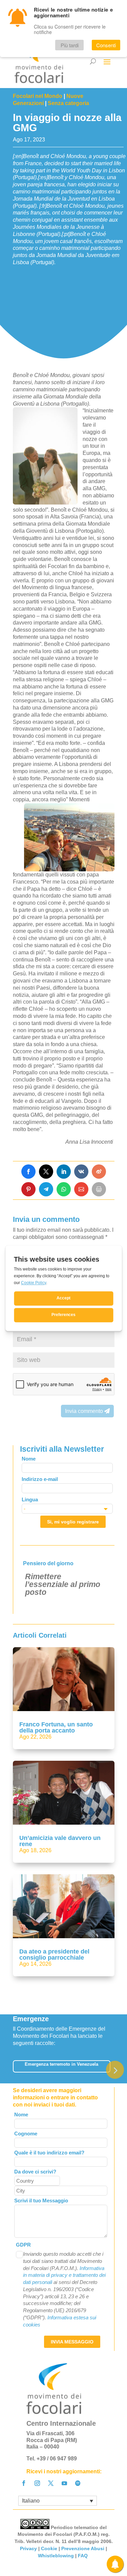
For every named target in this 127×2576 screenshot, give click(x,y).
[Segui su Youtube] (64, 2483)
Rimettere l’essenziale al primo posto (63, 1584)
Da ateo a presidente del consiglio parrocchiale (54, 1955)
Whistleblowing (56, 2556)
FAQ (83, 2556)
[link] (28, 1172)
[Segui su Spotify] (78, 2483)
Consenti (106, 45)
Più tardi (70, 45)
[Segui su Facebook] (24, 2483)
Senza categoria (68, 103)
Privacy (28, 2548)
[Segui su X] (51, 2483)
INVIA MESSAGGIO (72, 2342)
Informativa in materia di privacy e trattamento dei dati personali (64, 2275)
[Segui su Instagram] (37, 2483)
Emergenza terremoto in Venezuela (61, 2064)
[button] (115, 2070)
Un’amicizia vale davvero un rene (60, 1841)
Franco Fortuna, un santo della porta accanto (56, 1727)
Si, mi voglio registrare (73, 1522)
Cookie (49, 2548)
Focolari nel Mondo (38, 96)
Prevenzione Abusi (83, 2548)
